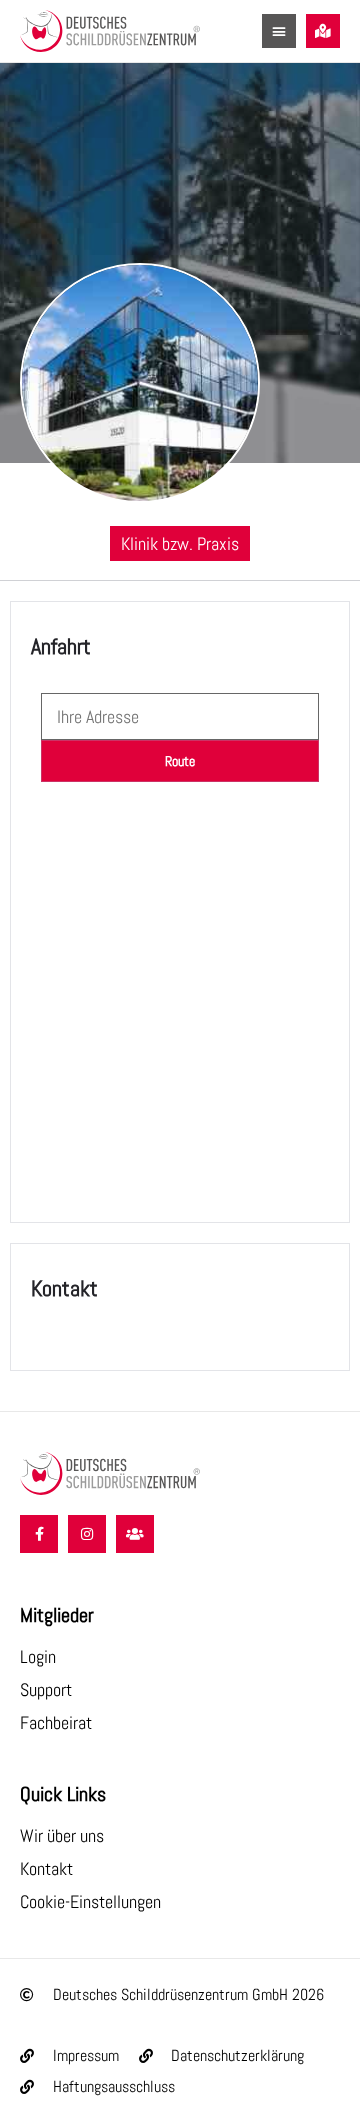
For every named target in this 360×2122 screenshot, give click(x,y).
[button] (279, 31)
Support (46, 1689)
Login (38, 1656)
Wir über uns (62, 1835)
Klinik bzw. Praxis (180, 543)
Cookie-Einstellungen (90, 1901)
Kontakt (46, 1868)
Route (180, 761)
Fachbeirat (56, 1722)
